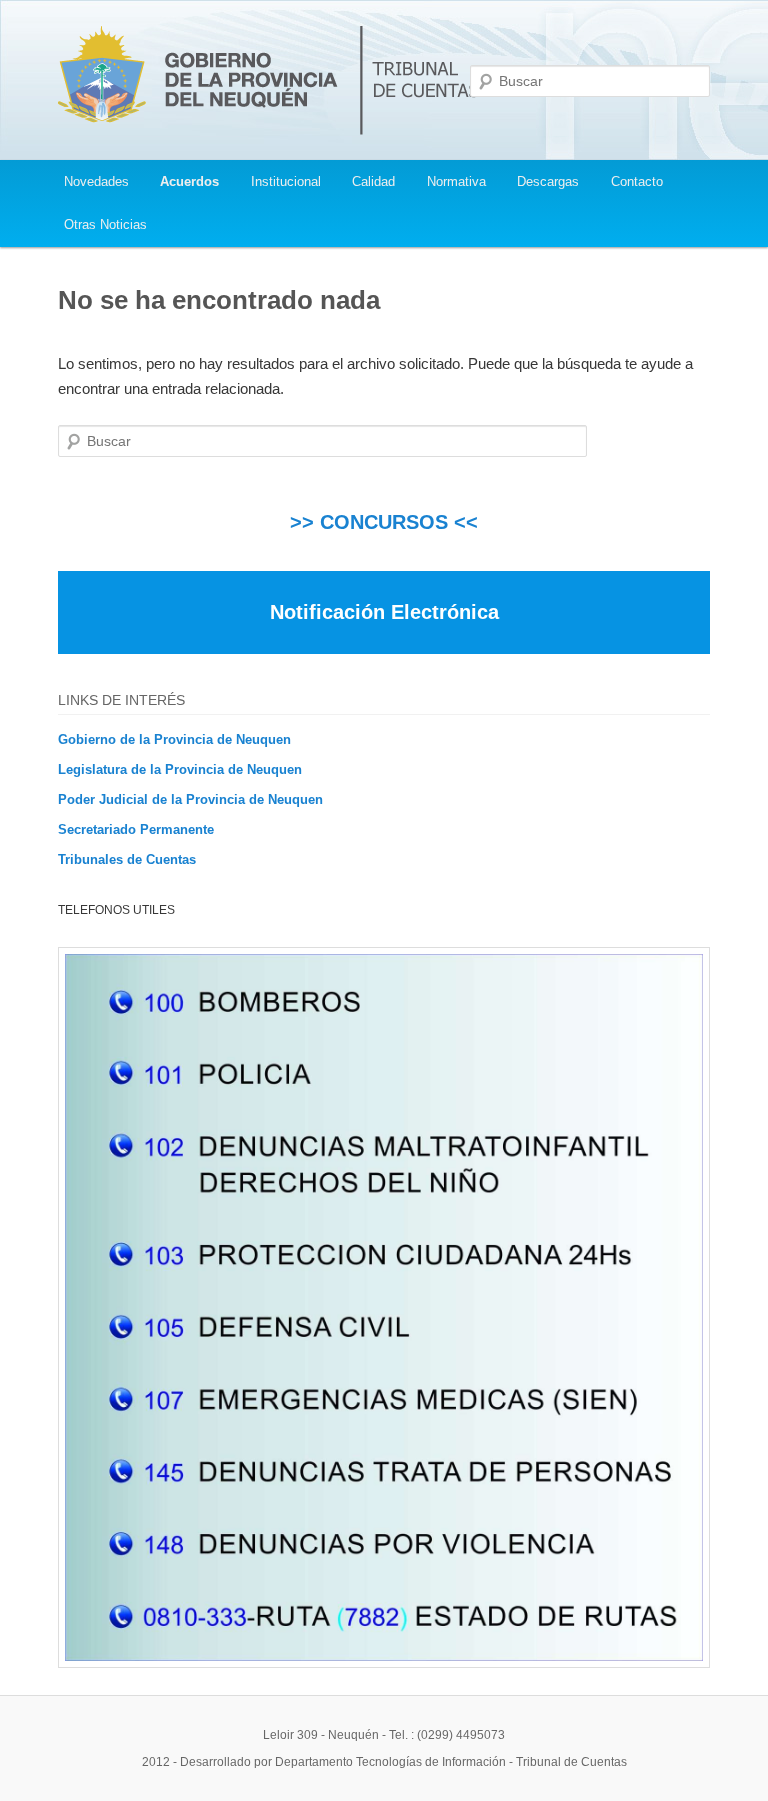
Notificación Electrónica (384, 612)
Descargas (548, 181)
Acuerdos (189, 181)
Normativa (456, 181)
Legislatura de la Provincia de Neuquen (180, 769)
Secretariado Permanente (136, 829)
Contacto (637, 181)
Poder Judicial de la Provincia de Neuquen (190, 799)
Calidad (373, 181)
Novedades (96, 181)
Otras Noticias (105, 224)
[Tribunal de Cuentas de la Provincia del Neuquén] (270, 139)
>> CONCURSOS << (384, 522)
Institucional (286, 181)
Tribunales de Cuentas (127, 859)
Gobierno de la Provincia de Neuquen (174, 739)
